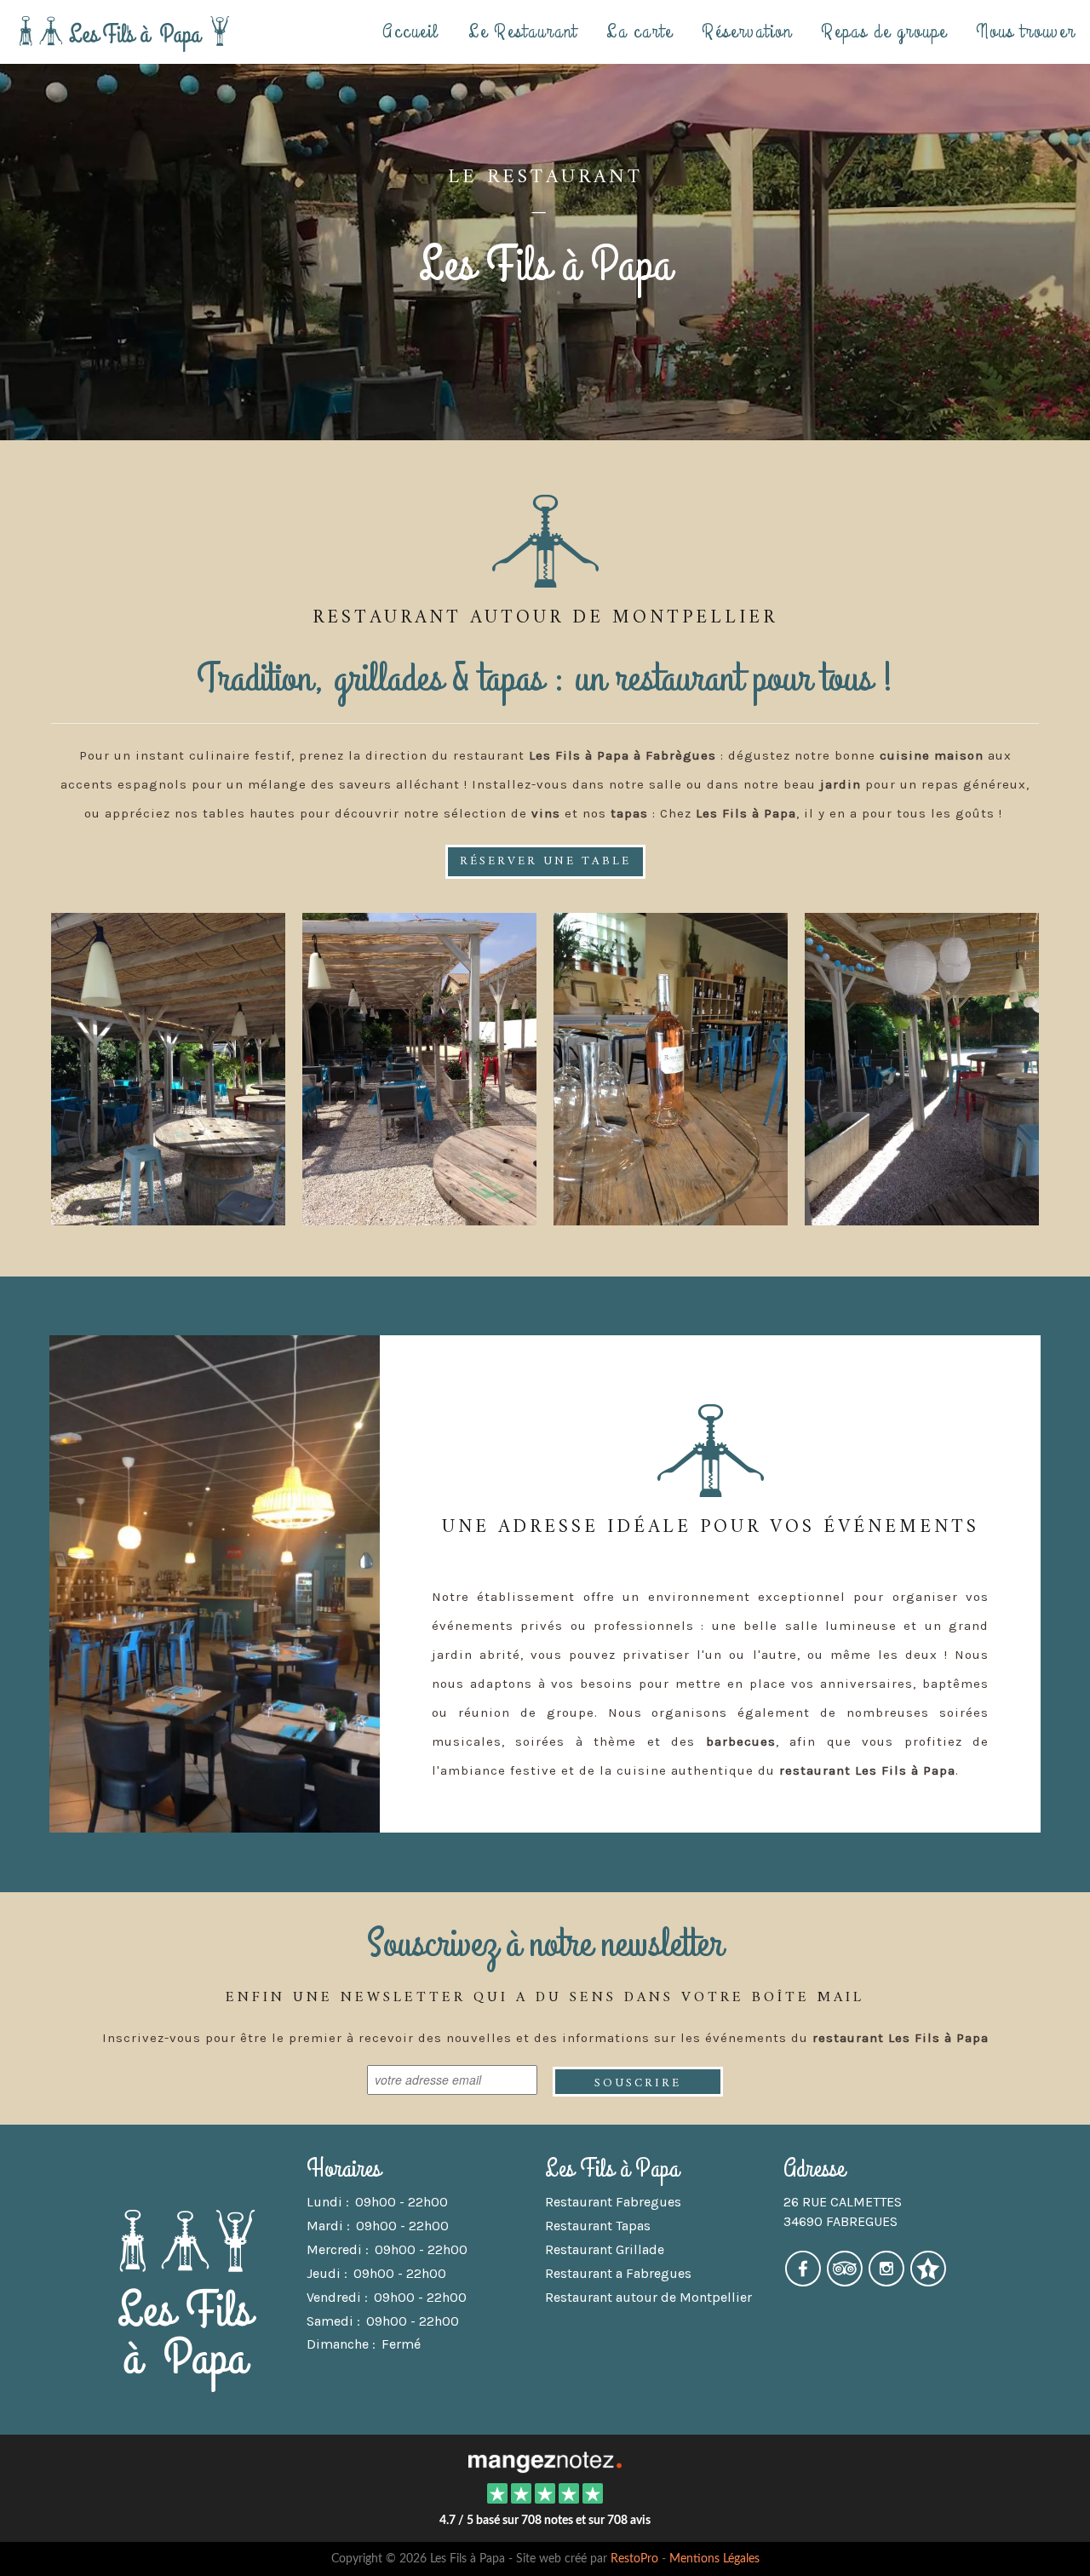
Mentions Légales (714, 2559)
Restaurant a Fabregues (618, 2273)
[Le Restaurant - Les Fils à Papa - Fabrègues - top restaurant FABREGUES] (922, 1067)
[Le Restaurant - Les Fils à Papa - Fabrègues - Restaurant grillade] (671, 1067)
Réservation (747, 31)
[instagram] (888, 2280)
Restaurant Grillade (605, 2249)
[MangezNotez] (928, 2280)
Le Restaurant (523, 31)
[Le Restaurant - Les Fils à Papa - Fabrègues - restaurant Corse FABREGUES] (168, 1067)
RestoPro (634, 2559)
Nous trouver (1026, 31)
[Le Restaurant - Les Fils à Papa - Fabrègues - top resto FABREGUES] (215, 1584)
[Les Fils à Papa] (545, 2460)
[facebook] (804, 2280)
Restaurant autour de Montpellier (648, 2297)
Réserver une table (545, 861)
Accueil (411, 31)
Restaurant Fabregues (613, 2202)
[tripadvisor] (846, 2280)
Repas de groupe (884, 31)
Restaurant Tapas (598, 2226)
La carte (640, 31)
